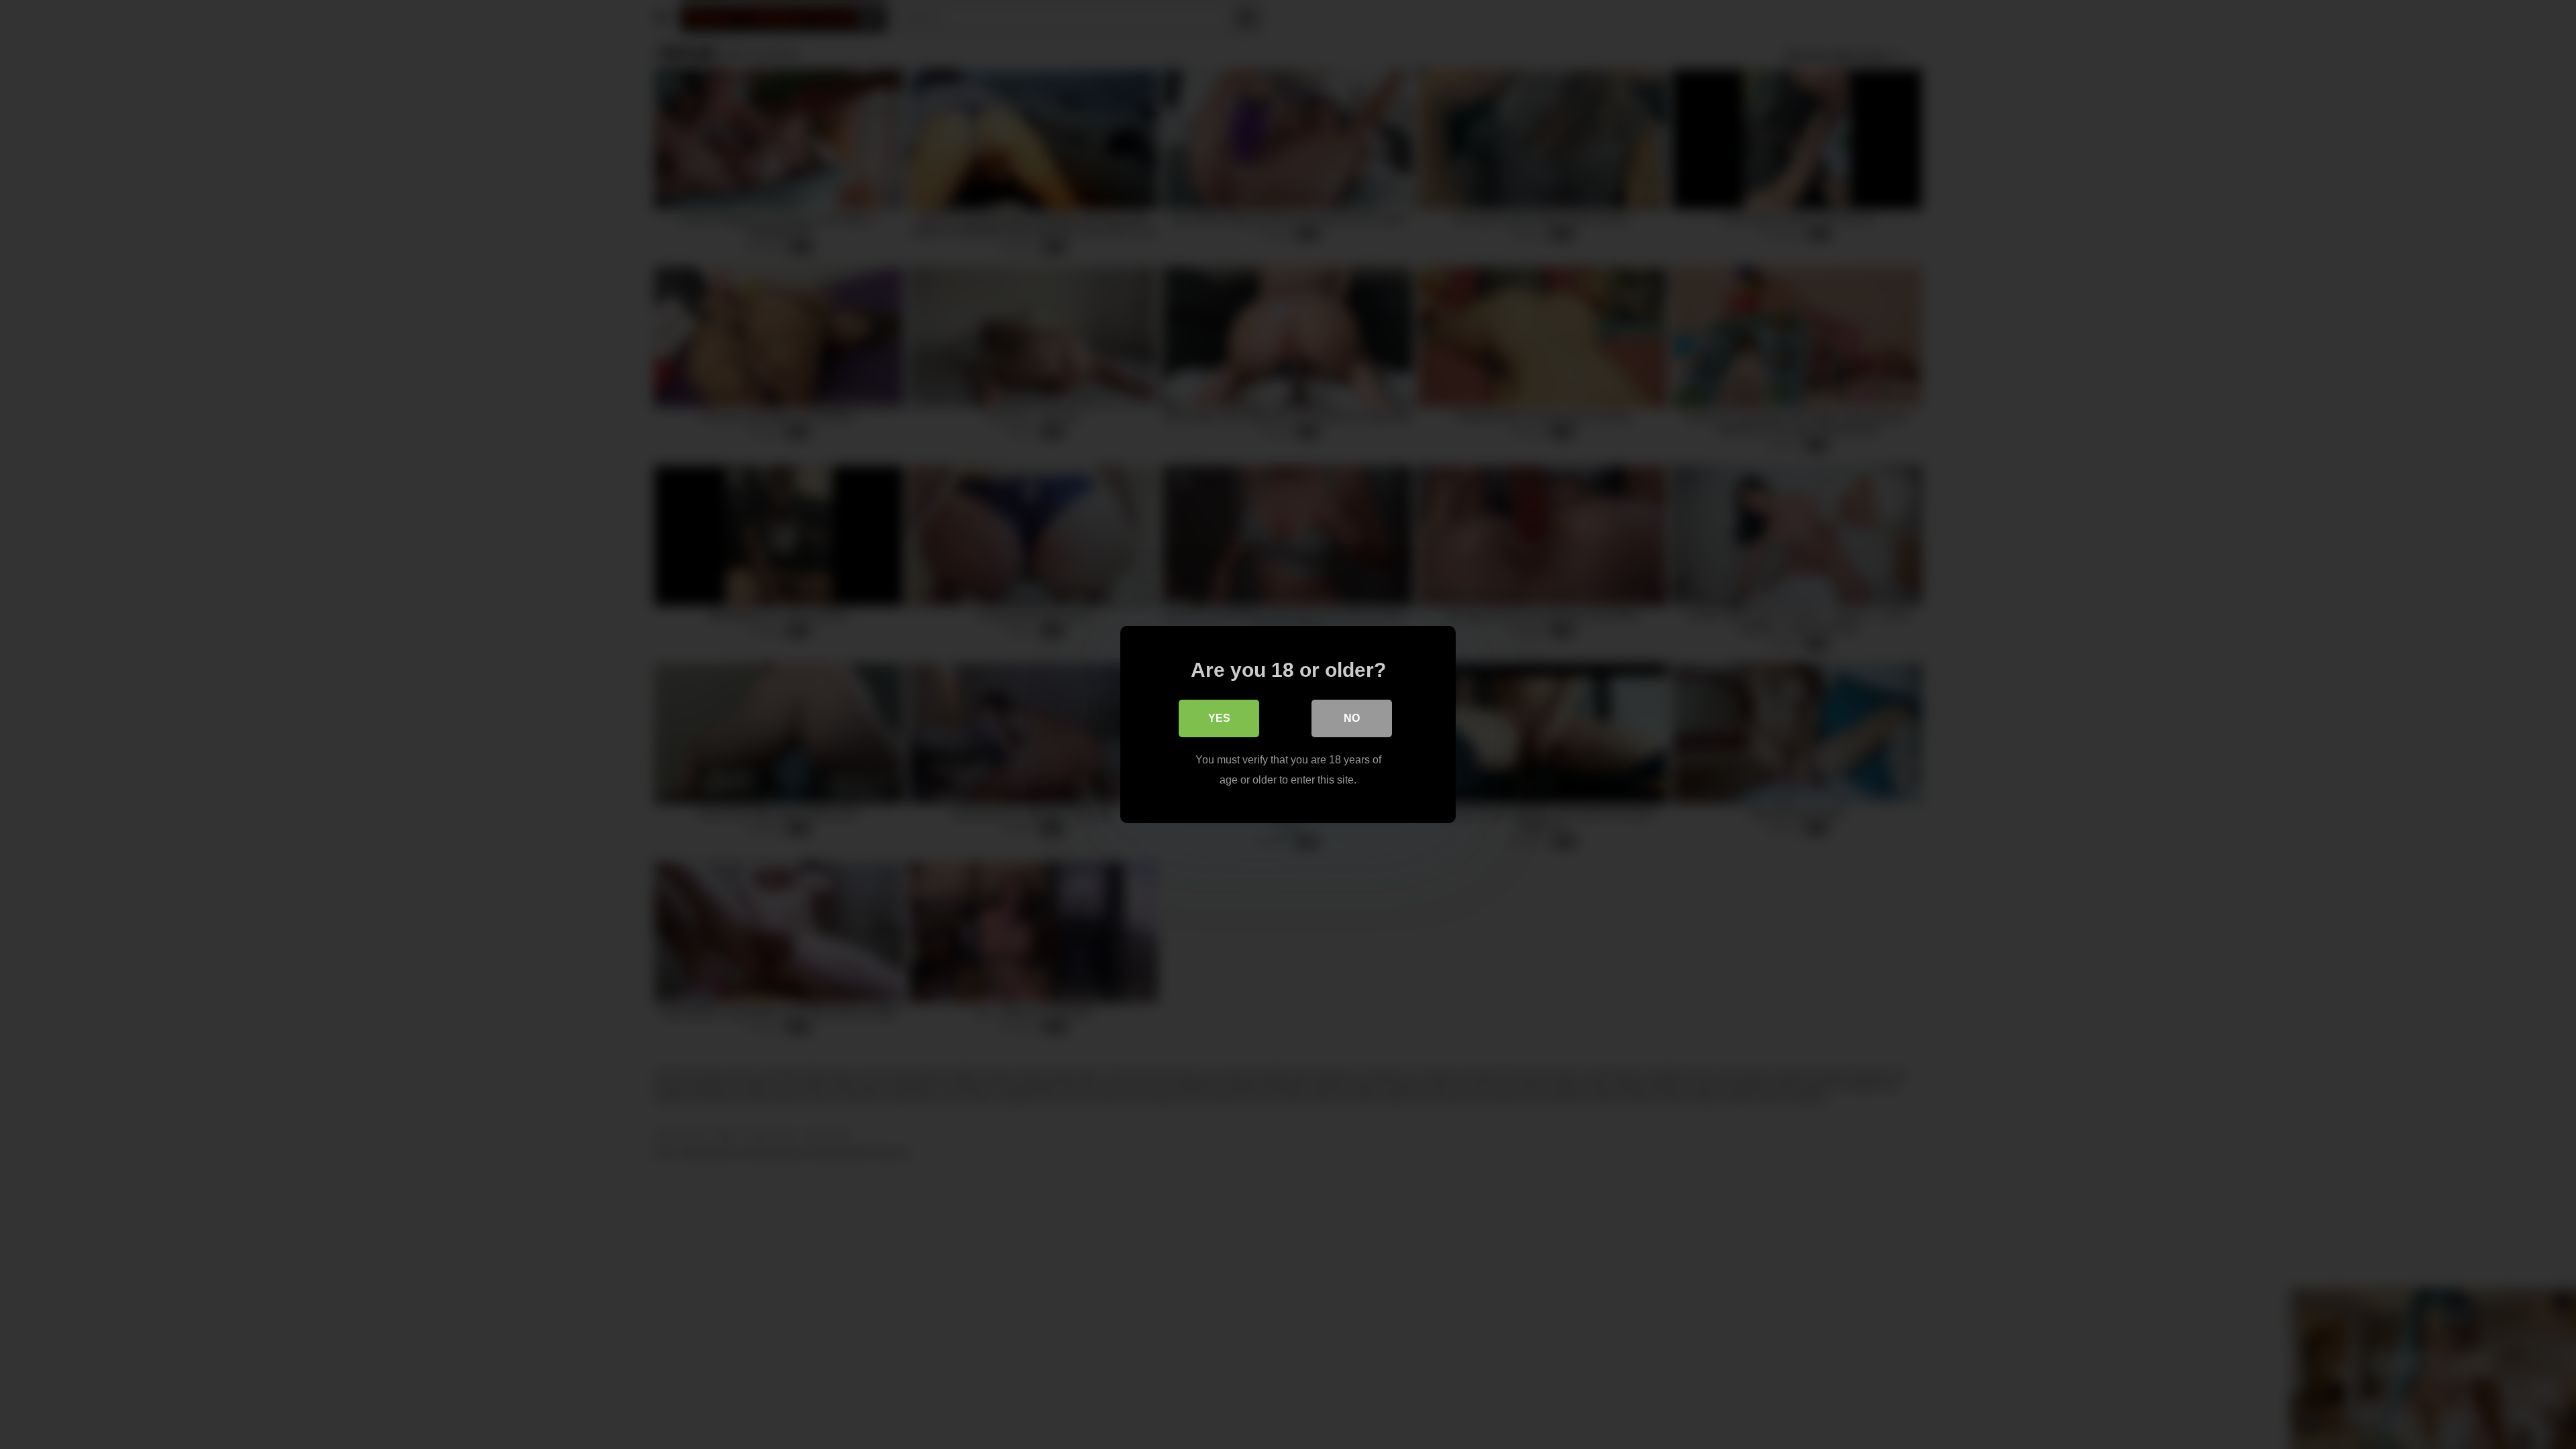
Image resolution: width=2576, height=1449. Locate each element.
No (1352, 718)
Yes (1219, 718)
